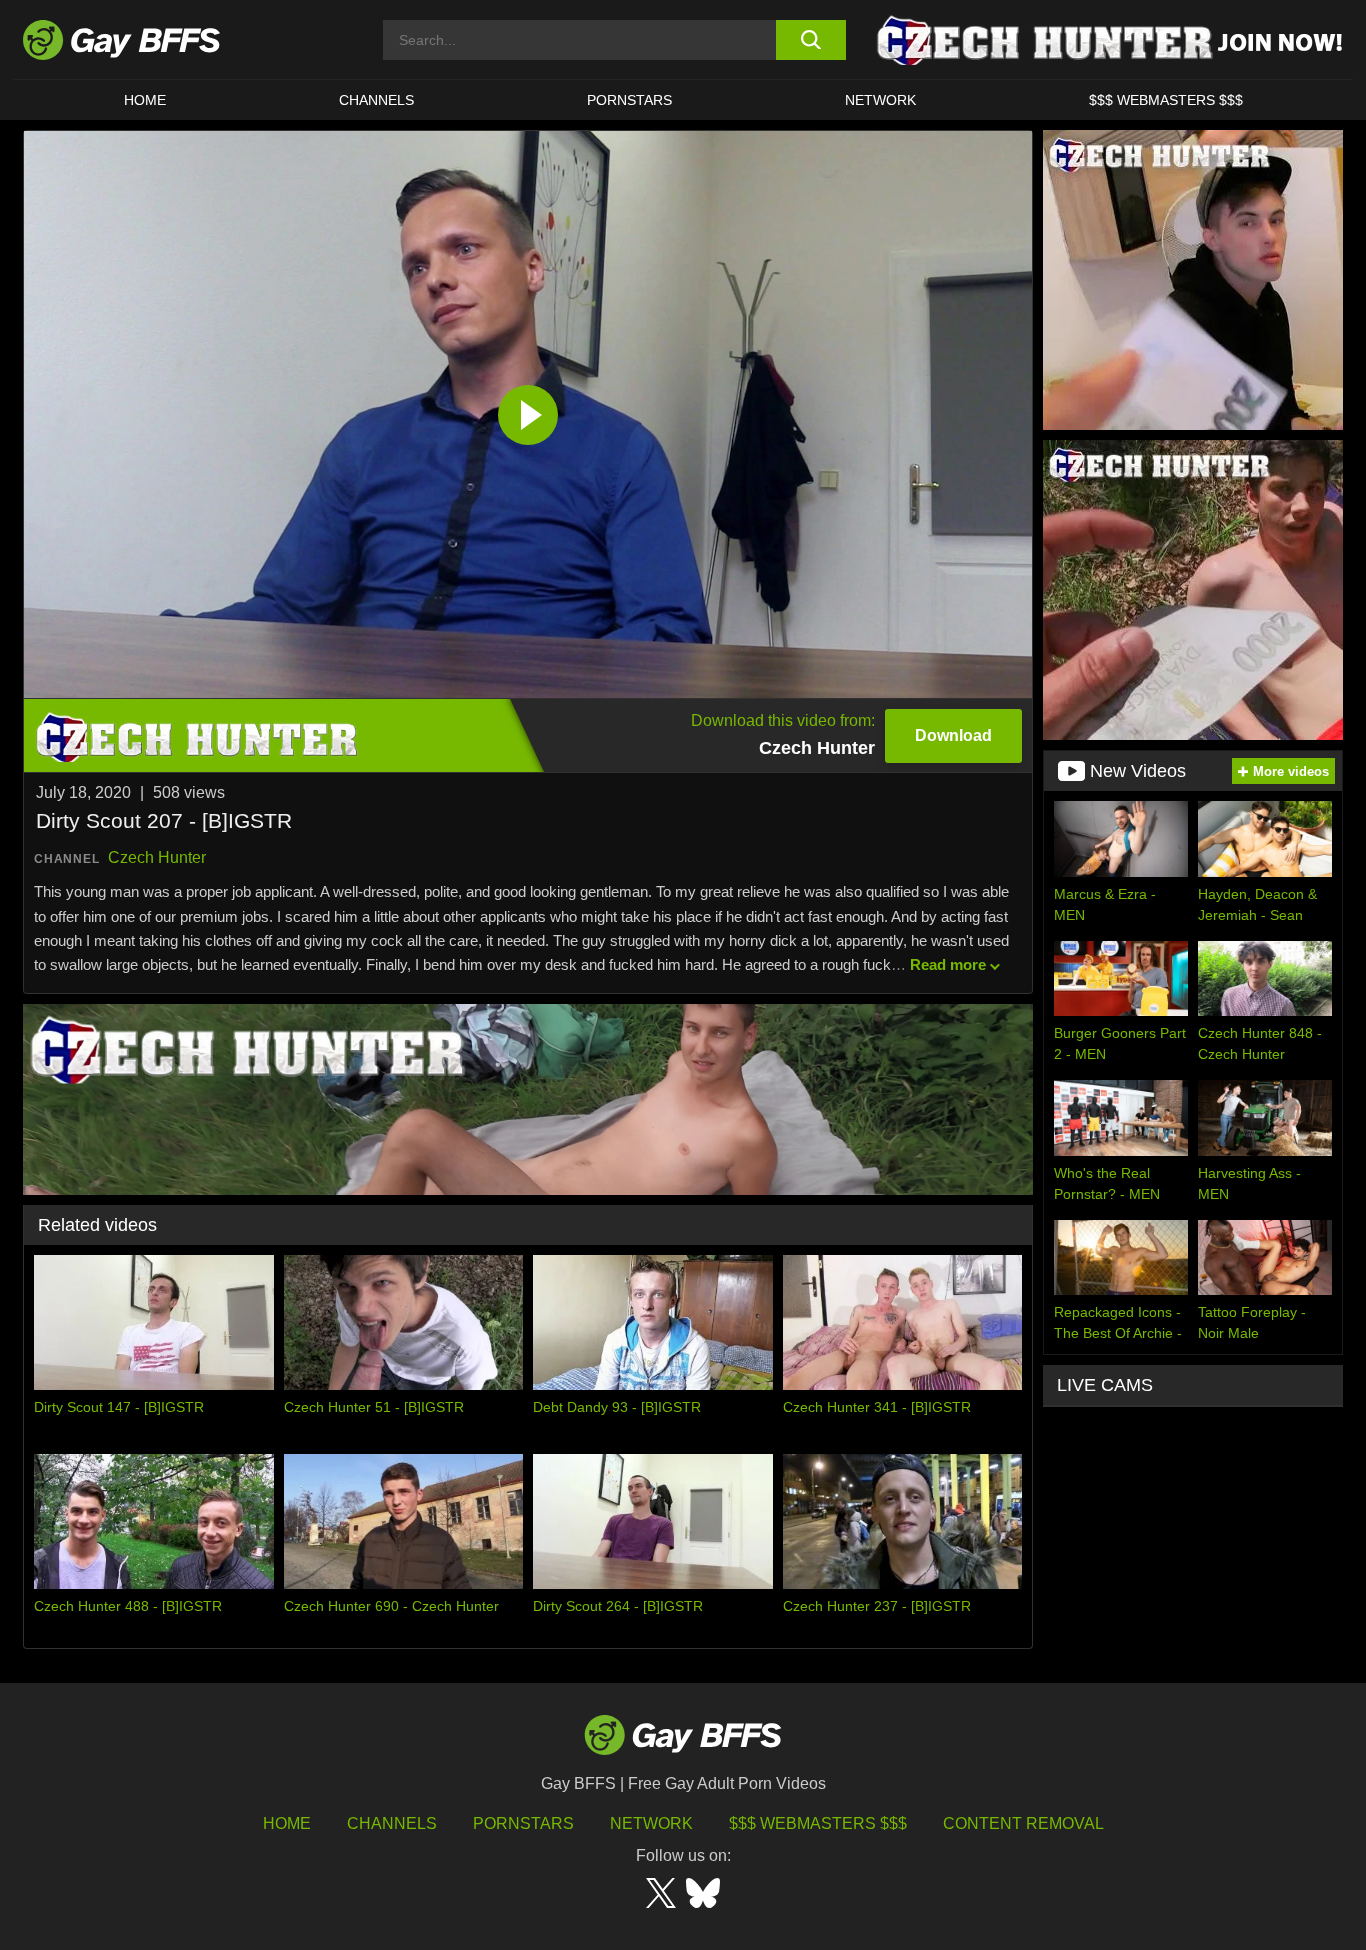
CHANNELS (376, 100)
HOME (145, 100)
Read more (948, 964)
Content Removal (1023, 1823)
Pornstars (523, 1823)
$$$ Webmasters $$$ (1166, 100)
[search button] (810, 40)
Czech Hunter (157, 857)
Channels (392, 1823)
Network (880, 100)
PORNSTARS (629, 100)
